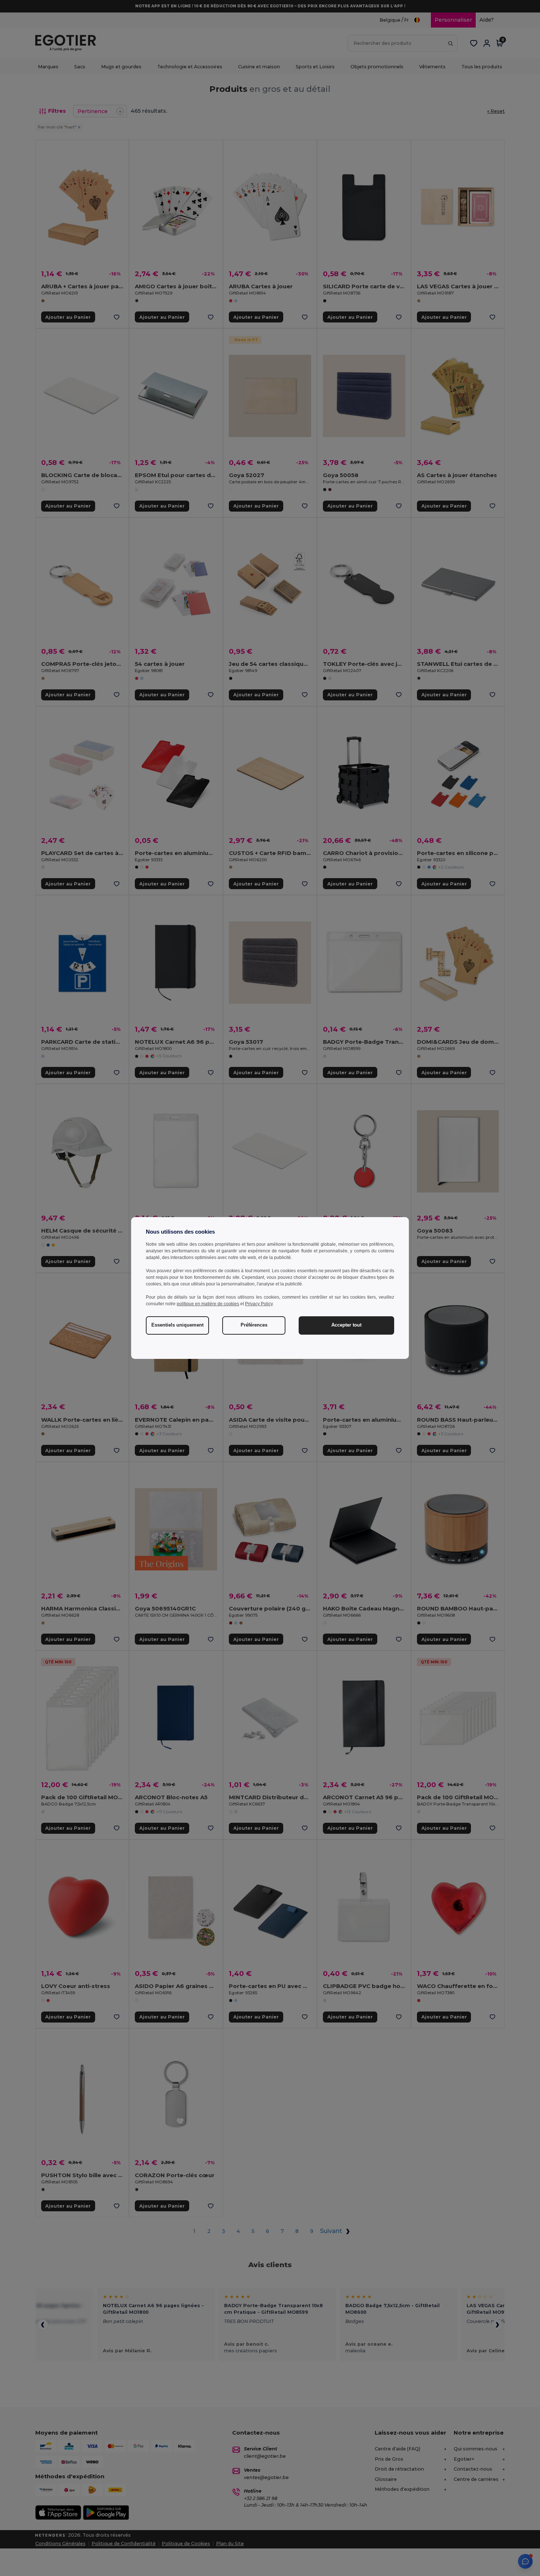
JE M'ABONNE (215, 1323)
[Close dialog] (371, 1204)
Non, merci (215, 1346)
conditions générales (199, 1364)
